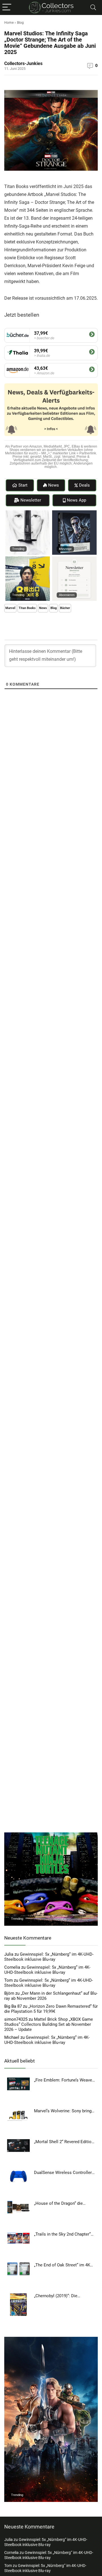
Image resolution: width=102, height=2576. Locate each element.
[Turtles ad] (51, 1835)
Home (9, 23)
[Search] (93, 7)
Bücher (65, 608)
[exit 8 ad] (28, 559)
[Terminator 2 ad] (74, 513)
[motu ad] (51, 2339)
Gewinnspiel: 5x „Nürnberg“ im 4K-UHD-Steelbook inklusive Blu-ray (49, 1957)
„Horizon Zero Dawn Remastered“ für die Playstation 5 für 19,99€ (51, 2009)
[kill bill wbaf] (28, 513)
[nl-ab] (74, 559)
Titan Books (27, 608)
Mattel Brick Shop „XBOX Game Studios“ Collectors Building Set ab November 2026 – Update (49, 2024)
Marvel (10, 608)
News (43, 608)
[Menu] (7, 7)
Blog (20, 23)
